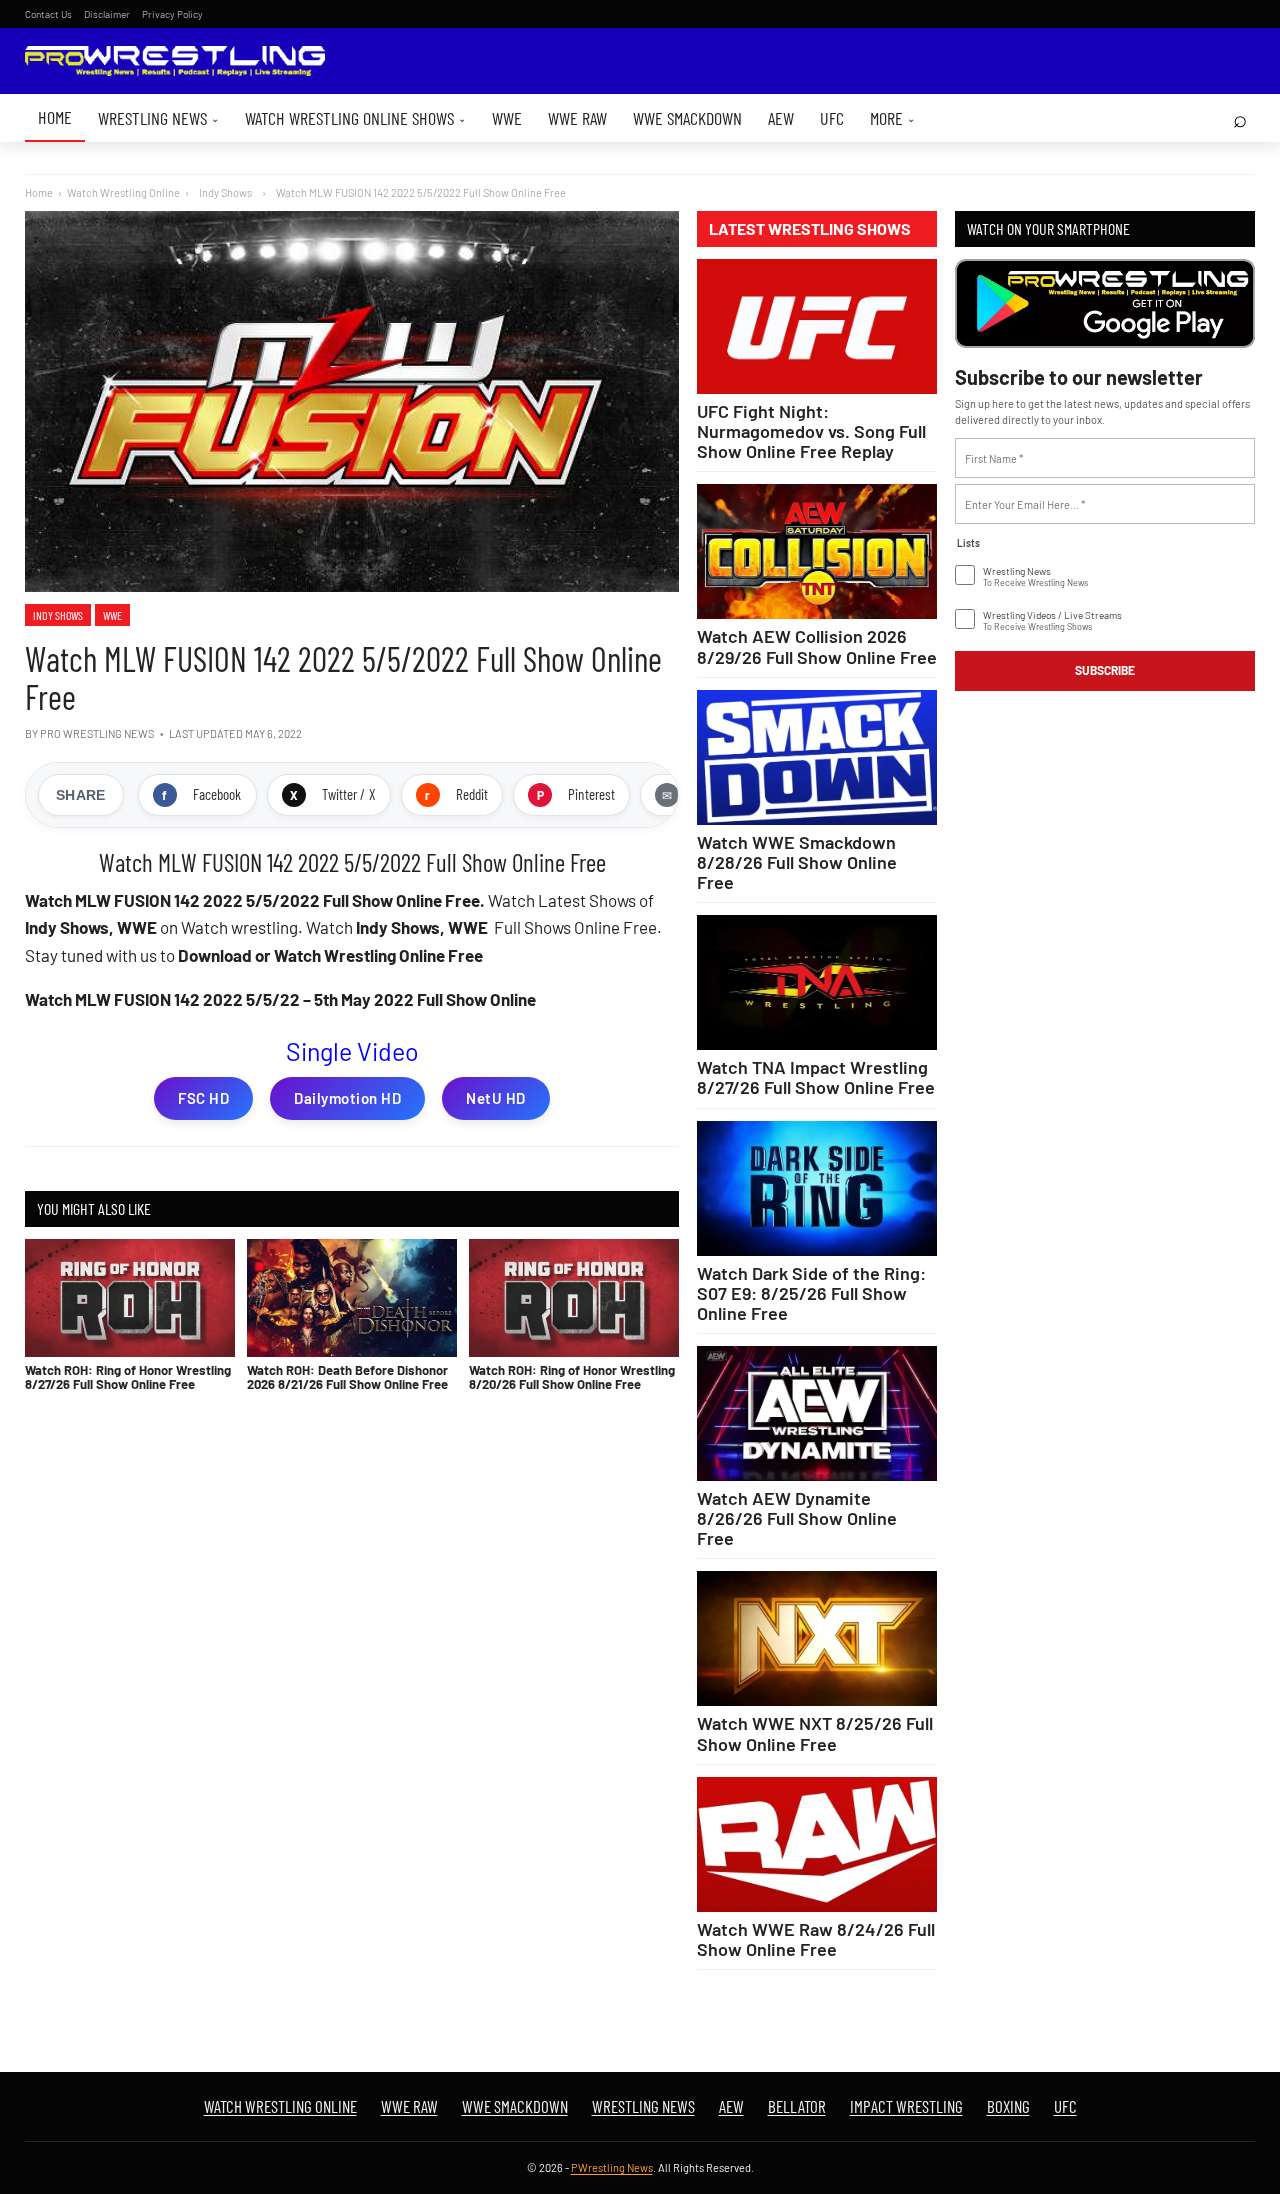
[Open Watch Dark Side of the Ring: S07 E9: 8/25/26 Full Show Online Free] (817, 1188)
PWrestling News (612, 2167)
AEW (781, 118)
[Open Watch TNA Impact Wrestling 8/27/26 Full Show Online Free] (817, 982)
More (892, 118)
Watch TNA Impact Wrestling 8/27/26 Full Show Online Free (816, 1077)
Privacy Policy (172, 14)
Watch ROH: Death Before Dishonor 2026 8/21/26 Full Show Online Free (347, 1377)
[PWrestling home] (175, 61)
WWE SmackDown (687, 118)
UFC (832, 118)
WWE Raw (577, 118)
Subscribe (1105, 670)
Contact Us (48, 14)
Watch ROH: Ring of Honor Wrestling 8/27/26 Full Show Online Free (128, 1377)
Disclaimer (107, 14)
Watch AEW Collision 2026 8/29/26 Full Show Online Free (817, 646)
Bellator (797, 2106)
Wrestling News (158, 118)
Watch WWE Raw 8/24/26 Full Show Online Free (816, 1939)
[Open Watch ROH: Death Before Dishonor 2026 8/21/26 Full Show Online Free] (352, 1298)
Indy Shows (58, 615)
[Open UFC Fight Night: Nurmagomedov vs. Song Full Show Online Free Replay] (817, 326)
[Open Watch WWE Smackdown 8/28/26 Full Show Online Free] (817, 757)
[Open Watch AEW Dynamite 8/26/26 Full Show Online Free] (817, 1413)
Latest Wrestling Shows (810, 229)
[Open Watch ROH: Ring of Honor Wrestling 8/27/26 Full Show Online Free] (130, 1298)
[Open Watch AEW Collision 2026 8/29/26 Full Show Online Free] (817, 551)
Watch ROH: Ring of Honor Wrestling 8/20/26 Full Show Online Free (572, 1377)
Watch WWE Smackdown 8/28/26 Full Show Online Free (797, 862)
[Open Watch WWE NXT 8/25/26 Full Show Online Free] (817, 1638)
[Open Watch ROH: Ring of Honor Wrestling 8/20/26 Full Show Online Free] (574, 1298)
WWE (507, 118)
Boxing (1008, 2106)
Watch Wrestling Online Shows (355, 118)
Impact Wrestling (906, 2106)
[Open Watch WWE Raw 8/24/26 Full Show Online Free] (817, 1844)
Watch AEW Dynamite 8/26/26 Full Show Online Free (797, 1518)
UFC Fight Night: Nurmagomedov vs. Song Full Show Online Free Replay (811, 431)
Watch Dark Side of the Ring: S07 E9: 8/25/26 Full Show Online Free (811, 1293)
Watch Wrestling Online (123, 192)
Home (55, 117)
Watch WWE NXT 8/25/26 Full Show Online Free (815, 1733)
